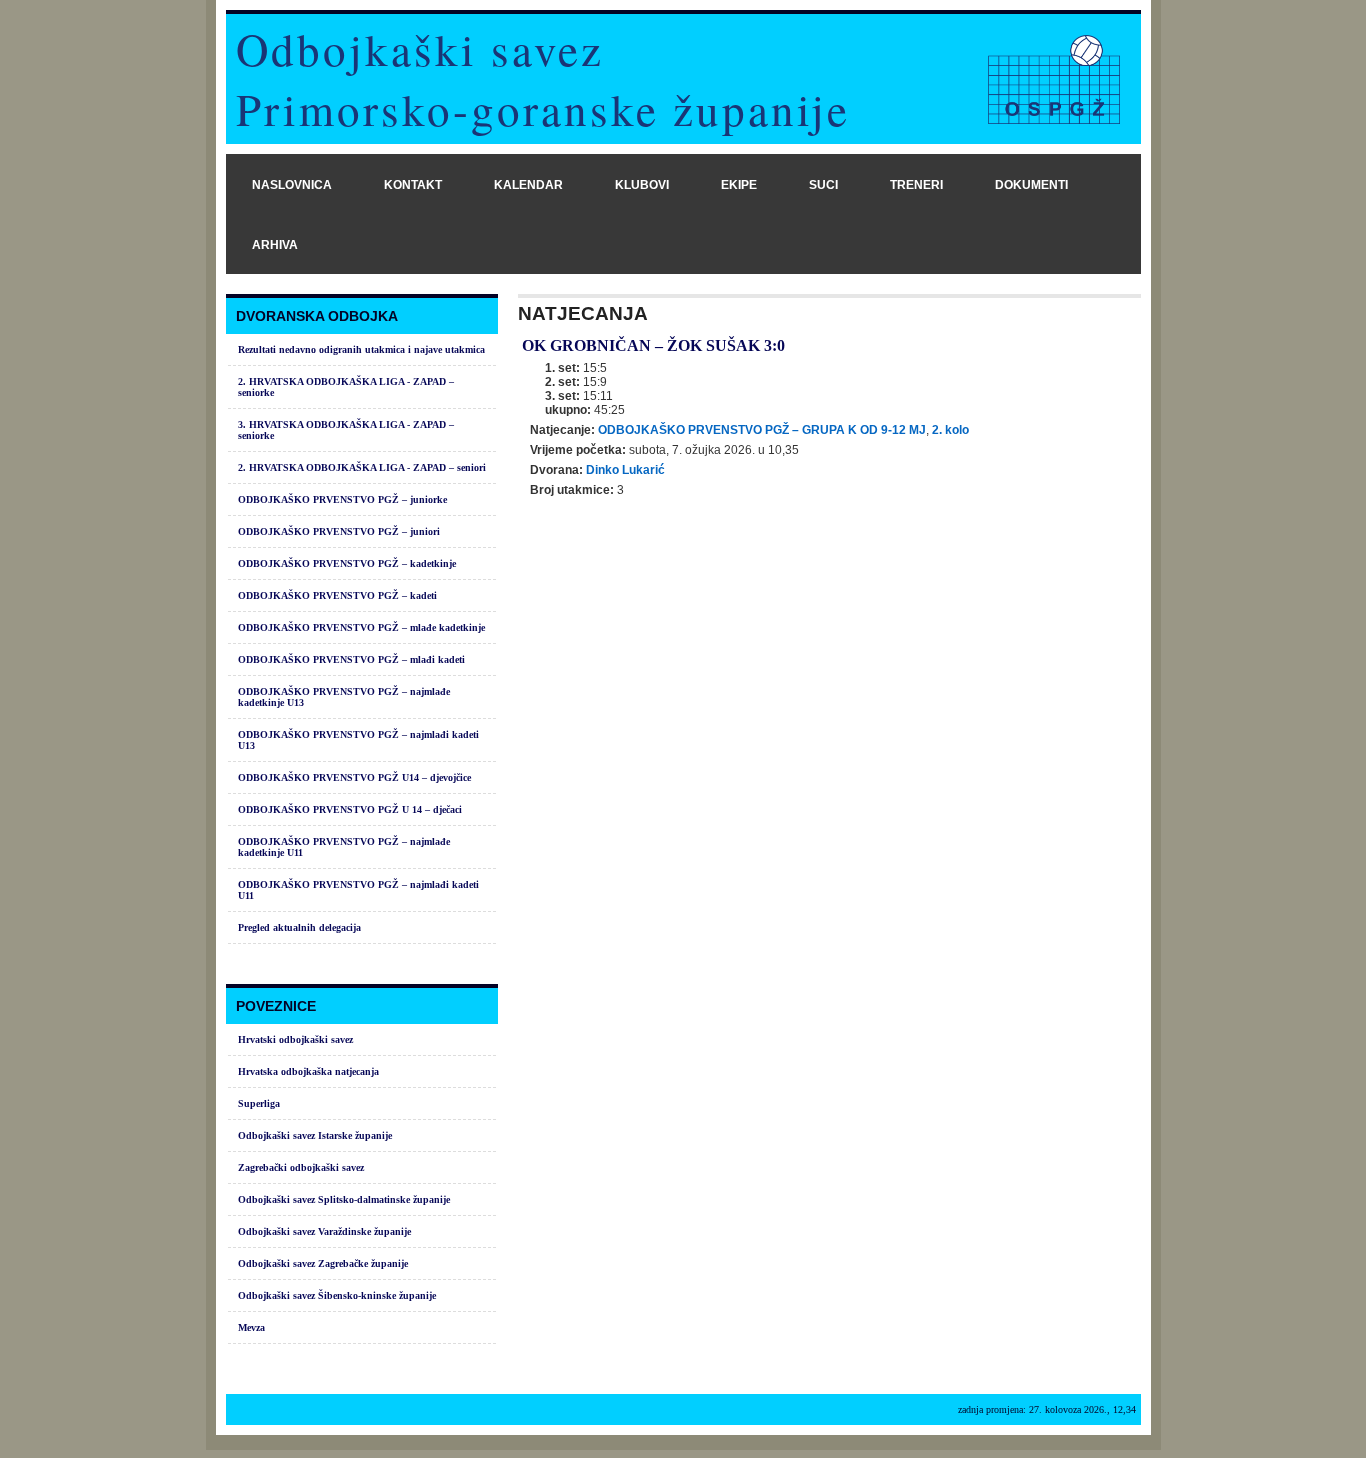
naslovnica (292, 185)
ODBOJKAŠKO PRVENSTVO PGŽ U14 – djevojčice (354, 777)
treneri (916, 185)
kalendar (528, 185)
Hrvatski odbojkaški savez (295, 1039)
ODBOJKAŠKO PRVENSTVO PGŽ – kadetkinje (347, 563)
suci (823, 185)
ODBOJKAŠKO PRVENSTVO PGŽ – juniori (339, 531)
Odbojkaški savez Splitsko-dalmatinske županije (344, 1199)
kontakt (413, 185)
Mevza (251, 1327)
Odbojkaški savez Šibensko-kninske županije (337, 1295)
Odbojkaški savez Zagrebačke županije (323, 1263)
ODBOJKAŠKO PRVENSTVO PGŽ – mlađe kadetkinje (361, 627)
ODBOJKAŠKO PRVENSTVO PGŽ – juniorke (342, 499)
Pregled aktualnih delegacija (299, 927)
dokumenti (1031, 185)
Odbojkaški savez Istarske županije (315, 1135)
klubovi (642, 185)
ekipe (739, 185)
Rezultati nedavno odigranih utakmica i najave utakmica (361, 349)
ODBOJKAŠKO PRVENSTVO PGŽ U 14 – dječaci (350, 809)
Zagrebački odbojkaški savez (301, 1167)
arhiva (275, 245)
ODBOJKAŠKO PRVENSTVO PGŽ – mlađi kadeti (351, 659)
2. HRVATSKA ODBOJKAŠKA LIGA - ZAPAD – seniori (362, 467)
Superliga (259, 1103)
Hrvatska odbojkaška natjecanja (308, 1071)
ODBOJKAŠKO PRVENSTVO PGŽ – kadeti (337, 595)
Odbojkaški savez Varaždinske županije (324, 1231)
